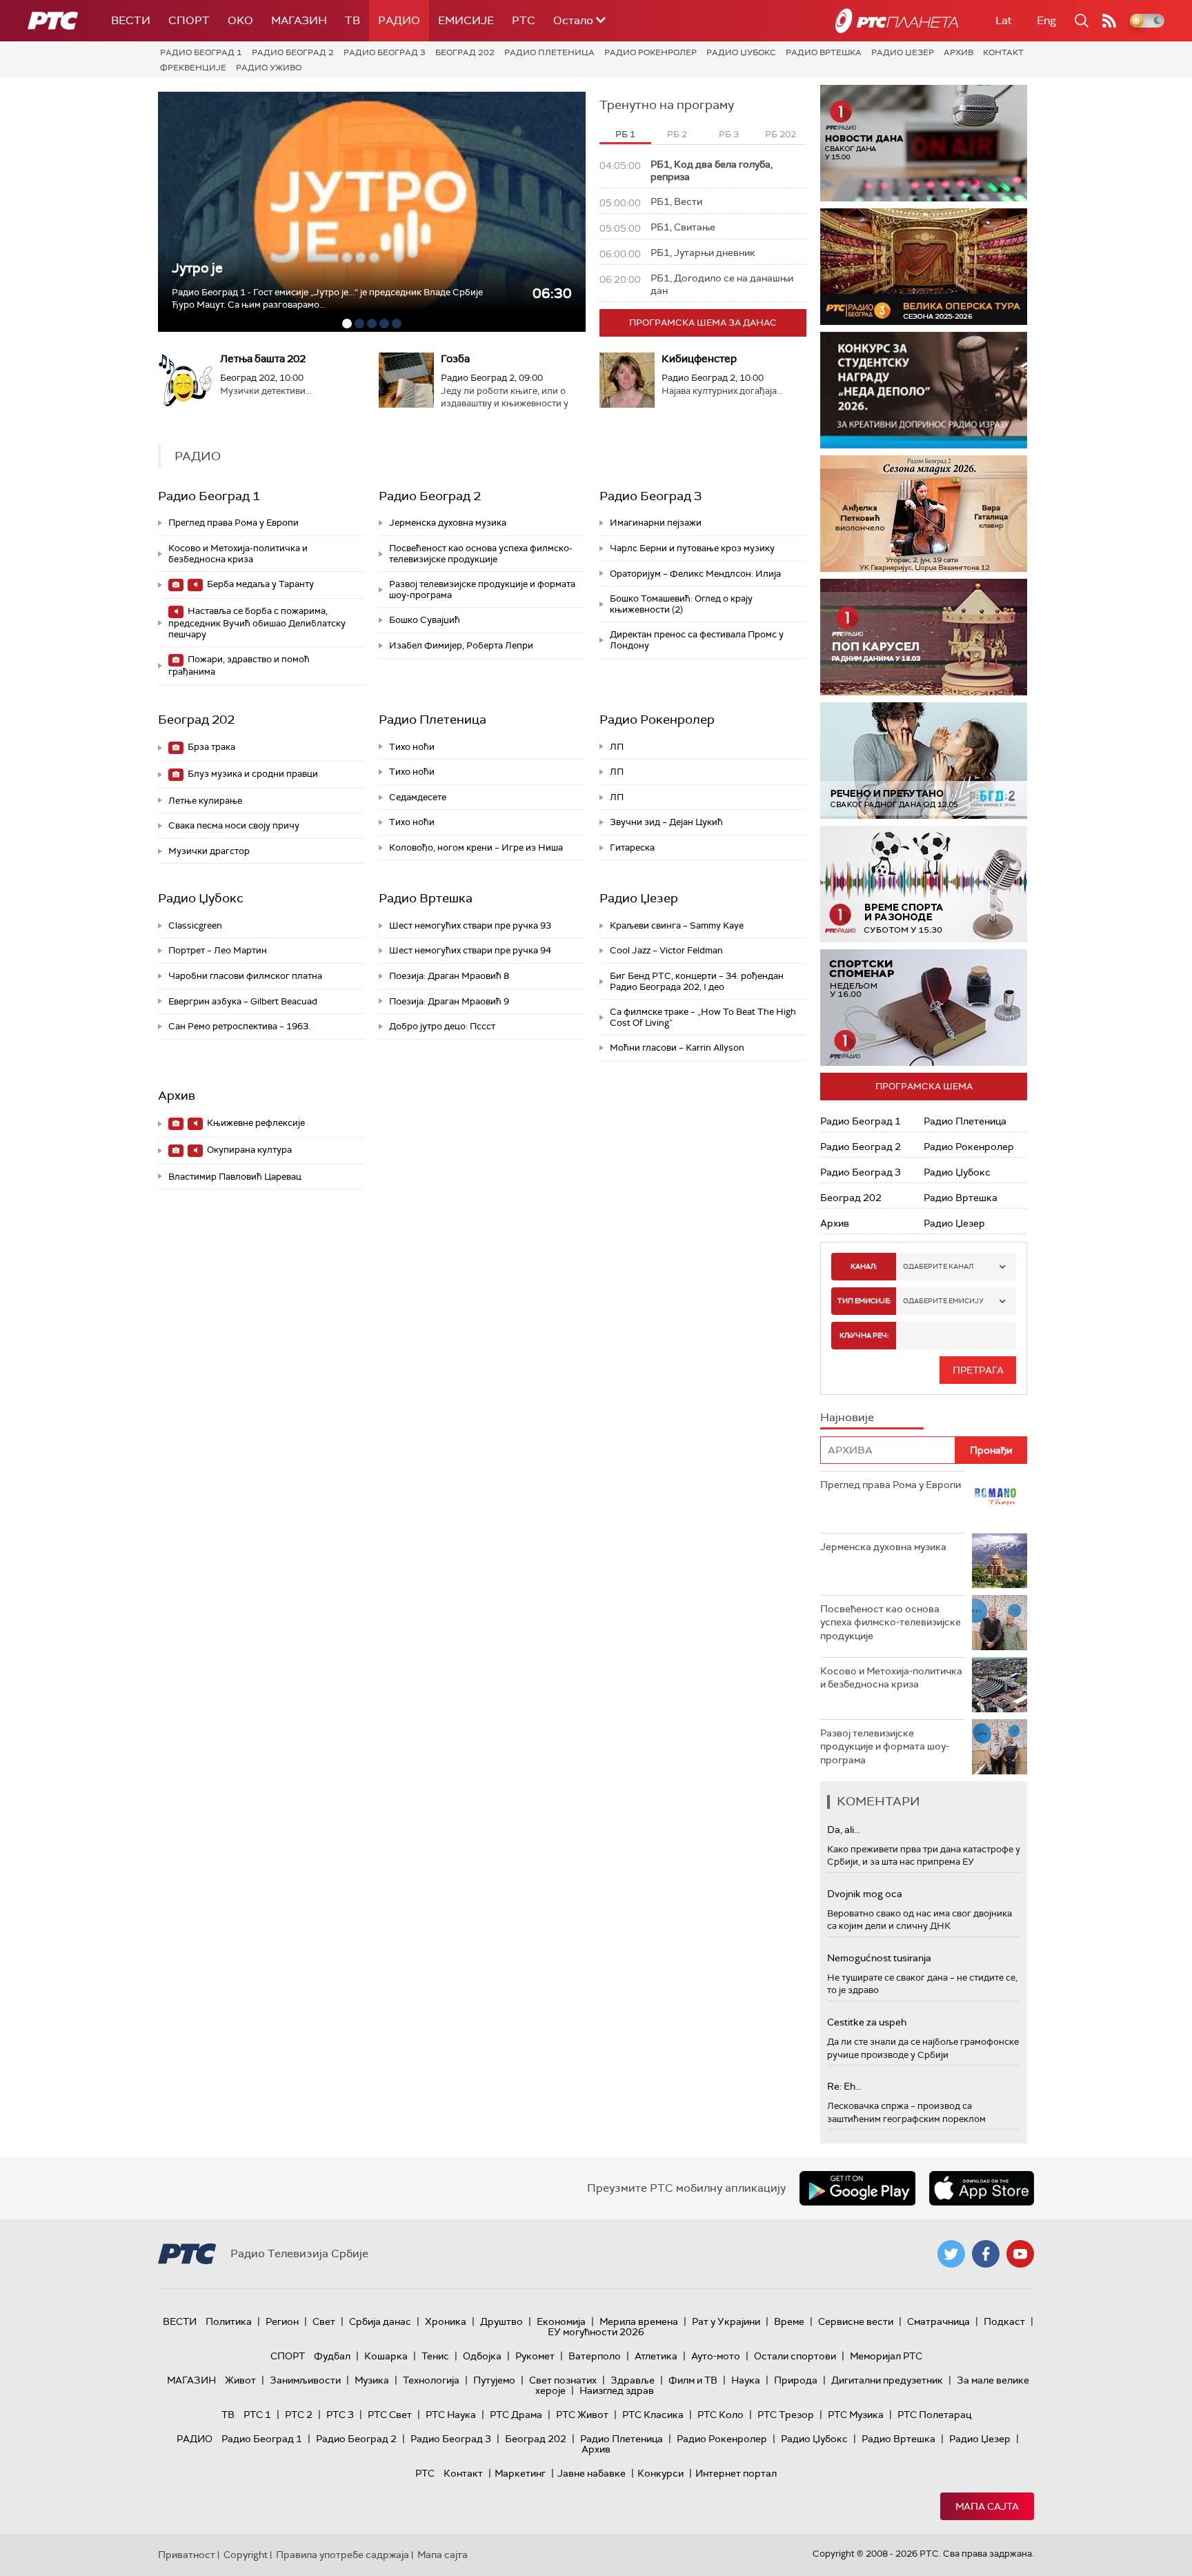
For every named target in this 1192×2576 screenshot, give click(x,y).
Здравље (633, 2380)
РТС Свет (390, 2415)
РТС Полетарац (934, 2415)
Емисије (466, 20)
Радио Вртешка (824, 52)
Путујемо (494, 2380)
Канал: (864, 1266)
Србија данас (380, 2321)
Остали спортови (795, 2356)
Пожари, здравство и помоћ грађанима (239, 665)
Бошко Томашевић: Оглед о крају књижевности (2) (681, 604)
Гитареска (632, 848)
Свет (324, 2321)
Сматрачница (938, 2321)
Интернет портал (736, 2473)
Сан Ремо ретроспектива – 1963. (239, 1026)
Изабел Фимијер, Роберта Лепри (461, 645)
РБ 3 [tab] (729, 134)
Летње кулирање (205, 801)
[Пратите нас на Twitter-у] (951, 2254)
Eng (1046, 20)
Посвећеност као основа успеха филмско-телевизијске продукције (481, 554)
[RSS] (1109, 21)
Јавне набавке (592, 2473)
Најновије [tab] (847, 1417)
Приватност (187, 2555)
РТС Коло (721, 2415)
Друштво (501, 2321)
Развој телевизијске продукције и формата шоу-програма (482, 589)
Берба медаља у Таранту (259, 584)
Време (789, 2321)
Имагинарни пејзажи (656, 523)
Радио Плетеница (549, 52)
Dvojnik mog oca (865, 1894)
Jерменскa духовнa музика (448, 523)
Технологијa (431, 2380)
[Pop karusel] (924, 637)
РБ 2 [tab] (677, 134)
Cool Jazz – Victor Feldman (666, 950)
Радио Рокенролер (650, 52)
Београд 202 (465, 52)
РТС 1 (257, 2415)
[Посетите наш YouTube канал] (1020, 2254)
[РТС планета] (897, 21)
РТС (524, 20)
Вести (131, 20)
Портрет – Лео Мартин (218, 950)
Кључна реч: (864, 1335)
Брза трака (210, 747)
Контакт (1003, 52)
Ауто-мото (716, 2356)
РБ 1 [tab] (625, 134)
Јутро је (197, 268)
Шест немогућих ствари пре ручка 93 (470, 925)
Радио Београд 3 (385, 52)
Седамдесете (418, 797)
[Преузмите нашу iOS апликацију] (982, 2188)
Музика (372, 2380)
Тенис (435, 2356)
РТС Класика (653, 2415)
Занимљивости (305, 2380)
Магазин (299, 20)
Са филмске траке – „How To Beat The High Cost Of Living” (703, 1017)
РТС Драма (516, 2415)
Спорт (189, 20)
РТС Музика (856, 2415)
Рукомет (535, 2356)
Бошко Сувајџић (425, 620)
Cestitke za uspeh (867, 2022)
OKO (240, 20)
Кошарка (386, 2356)
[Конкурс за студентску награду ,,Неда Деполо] (924, 390)
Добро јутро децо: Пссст (442, 1026)
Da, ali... (844, 1830)
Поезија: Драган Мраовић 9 (449, 1001)
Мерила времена (639, 2321)
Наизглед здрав (617, 2390)
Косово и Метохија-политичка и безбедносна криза (238, 554)
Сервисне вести (856, 2321)
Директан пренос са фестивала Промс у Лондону (697, 640)
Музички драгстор (209, 851)
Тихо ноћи (412, 747)
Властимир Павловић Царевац (235, 1177)
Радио (399, 20)
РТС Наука (451, 2415)
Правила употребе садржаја (342, 2555)
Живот (240, 2380)
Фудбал (332, 2356)
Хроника (446, 2321)
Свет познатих (563, 2380)
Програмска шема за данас (703, 323)
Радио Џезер (903, 52)
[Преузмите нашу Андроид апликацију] (857, 2188)
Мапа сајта (987, 2506)
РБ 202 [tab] (781, 134)
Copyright (246, 2555)
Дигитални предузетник (887, 2380)
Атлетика (656, 2356)
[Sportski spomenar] (924, 1008)
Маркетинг (520, 2473)
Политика (229, 2321)
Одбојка (482, 2356)
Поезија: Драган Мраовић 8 (449, 976)
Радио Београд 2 (293, 52)
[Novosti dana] (924, 143)
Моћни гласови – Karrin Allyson (677, 1048)
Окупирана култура (248, 1150)
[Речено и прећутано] (924, 761)
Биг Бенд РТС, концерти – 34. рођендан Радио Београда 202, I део (697, 981)
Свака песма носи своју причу (234, 825)
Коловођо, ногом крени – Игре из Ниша (476, 848)
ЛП (617, 747)
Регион (282, 2321)
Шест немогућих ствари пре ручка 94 (470, 950)
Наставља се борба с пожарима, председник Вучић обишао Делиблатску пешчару (257, 623)
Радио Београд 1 (201, 52)
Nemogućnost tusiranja (879, 1958)
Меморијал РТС (886, 2356)
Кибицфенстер (699, 359)
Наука (746, 2380)
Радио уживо (269, 68)
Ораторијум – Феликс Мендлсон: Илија (695, 574)
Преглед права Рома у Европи (235, 523)
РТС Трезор (786, 2415)
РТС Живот (582, 2415)
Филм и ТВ (693, 2380)
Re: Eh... (844, 2086)
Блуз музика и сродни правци (252, 774)
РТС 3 (340, 2415)
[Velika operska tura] (924, 267)
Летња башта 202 (263, 359)
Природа (796, 2380)
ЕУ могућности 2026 (596, 2332)
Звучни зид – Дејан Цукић (666, 822)
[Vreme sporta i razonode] (924, 884)
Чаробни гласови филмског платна (245, 976)
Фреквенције (193, 68)
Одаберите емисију (943, 1301)
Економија (561, 2321)
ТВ (352, 20)
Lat (1004, 20)
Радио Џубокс (741, 52)
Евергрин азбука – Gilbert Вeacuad (243, 1001)
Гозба (455, 359)
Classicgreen (195, 925)
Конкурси (660, 2473)
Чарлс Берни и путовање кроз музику (692, 548)
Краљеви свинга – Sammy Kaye (677, 925)
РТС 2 (299, 2415)
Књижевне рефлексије (255, 1123)
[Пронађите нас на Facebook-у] (986, 2254)
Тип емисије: (864, 1301)
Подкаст (1004, 2321)
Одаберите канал (938, 1266)
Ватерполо (595, 2356)
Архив (958, 52)
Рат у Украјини (726, 2321)
